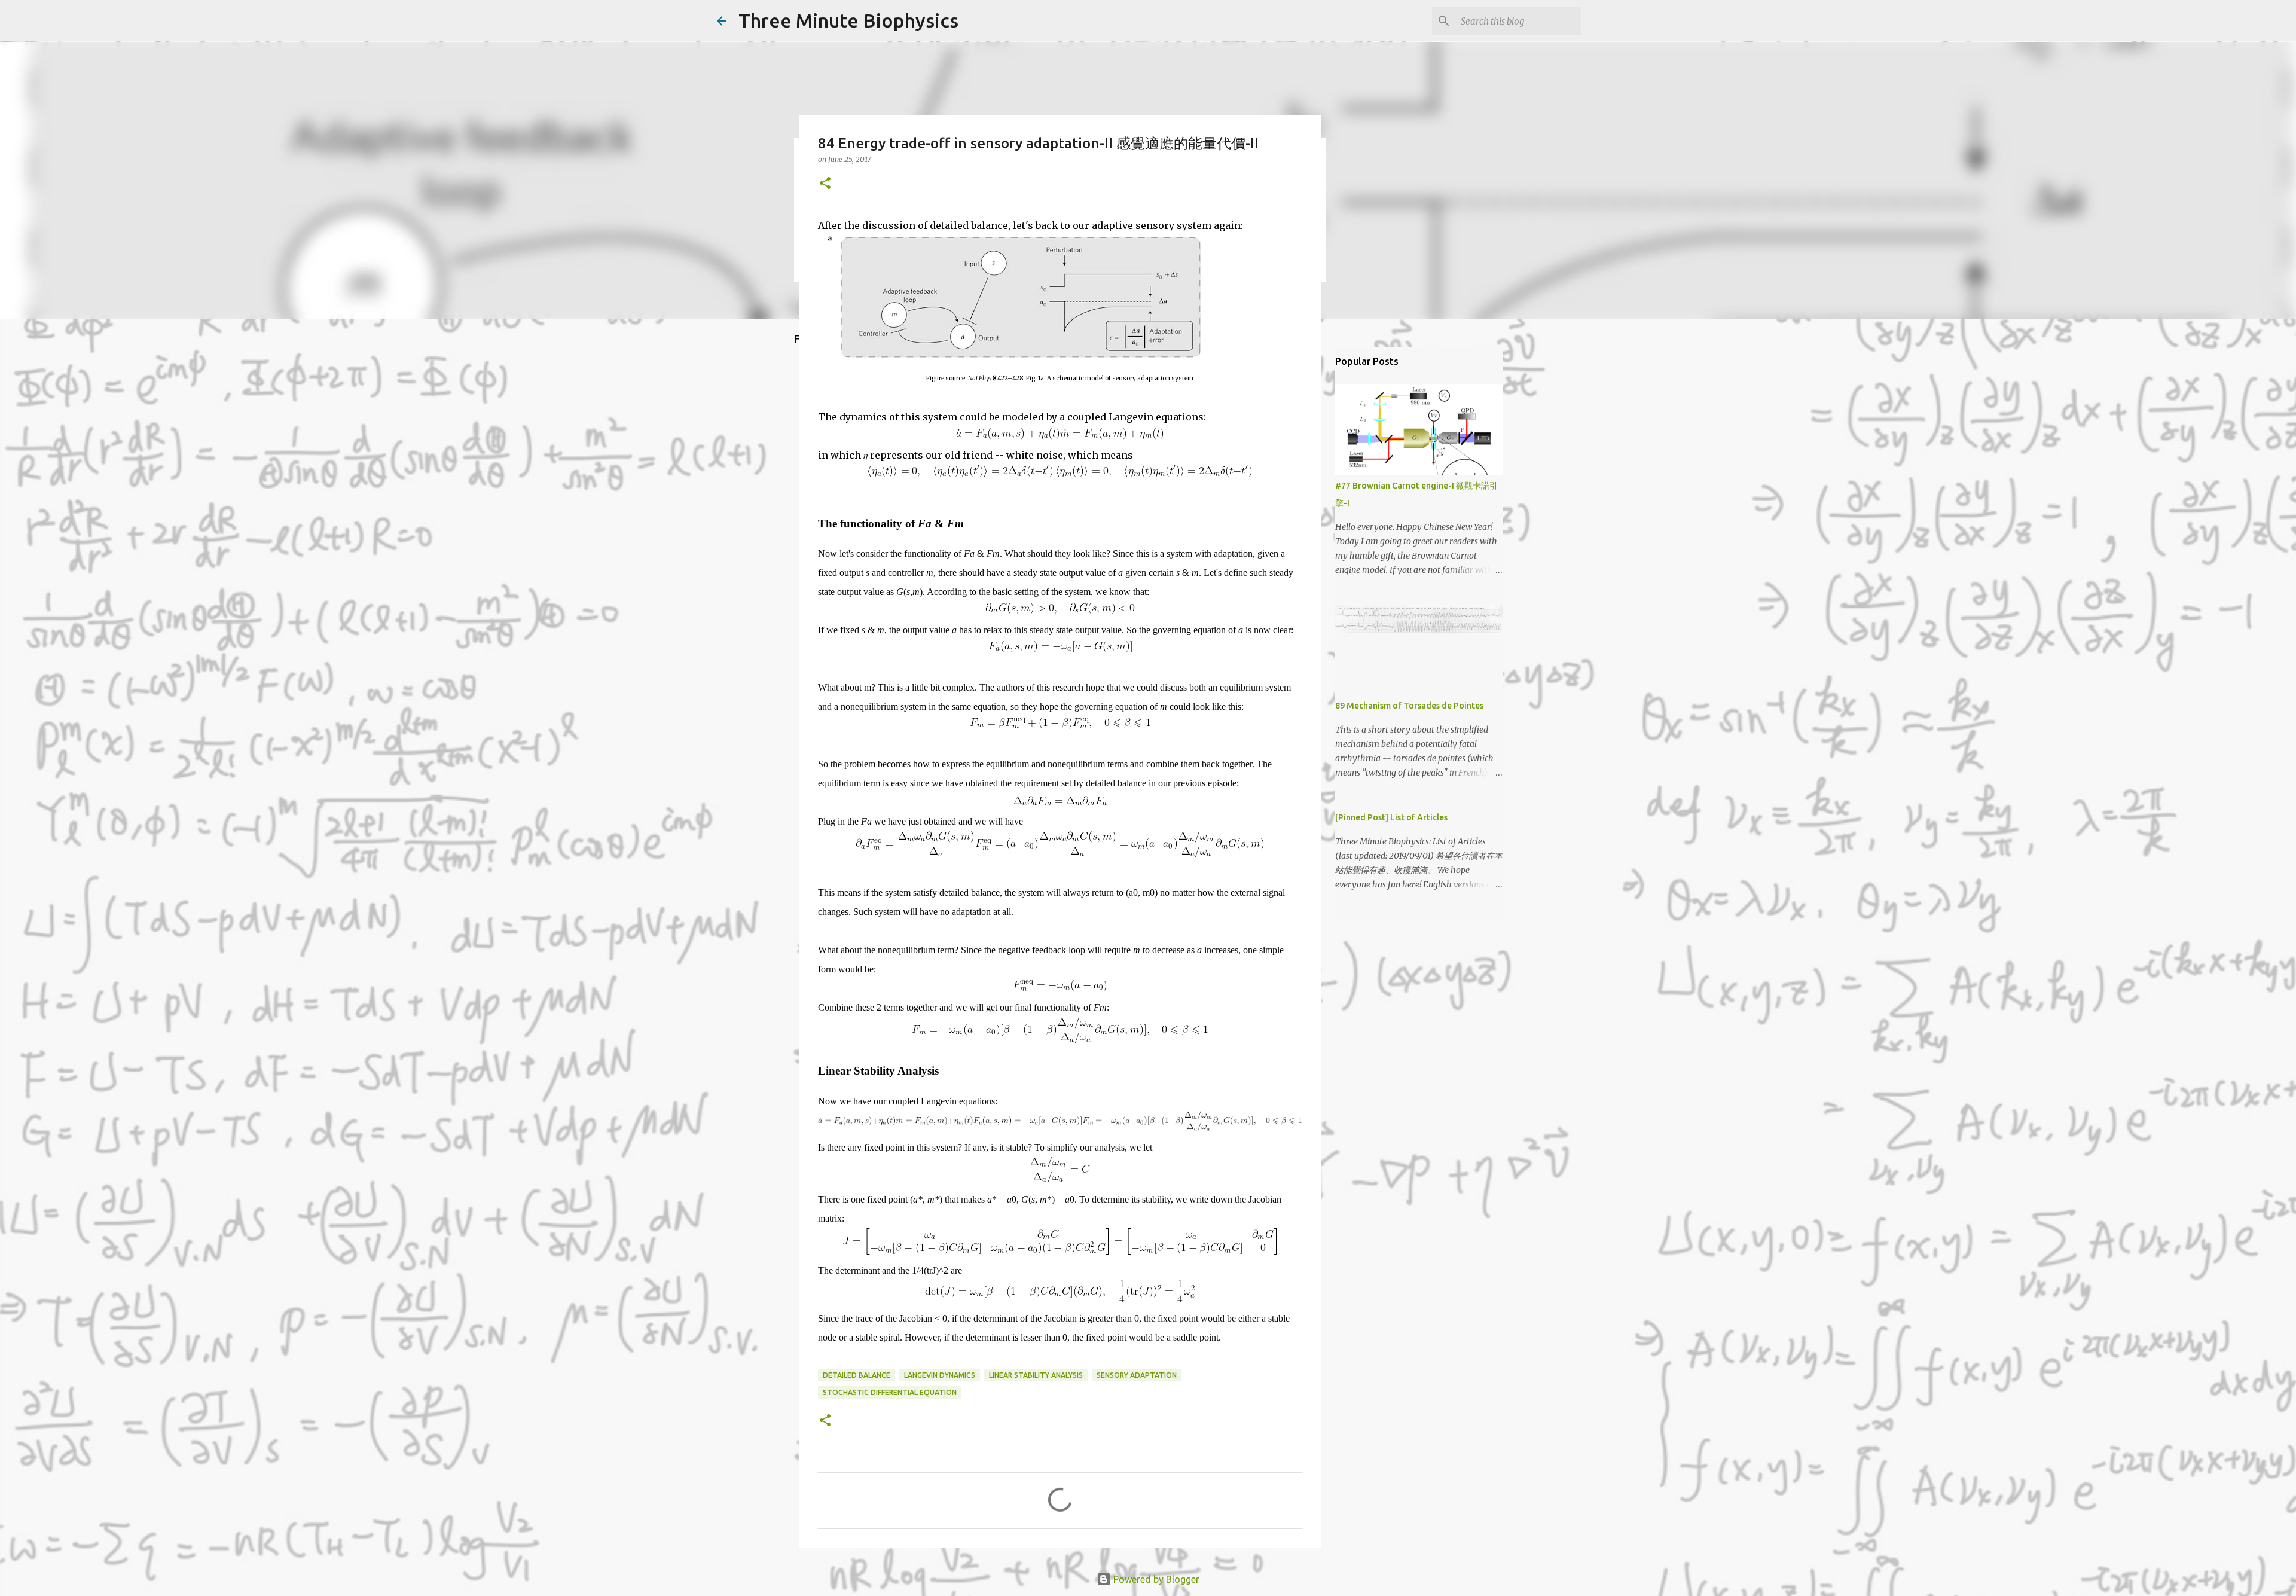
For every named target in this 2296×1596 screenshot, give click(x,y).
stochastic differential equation (890, 1392)
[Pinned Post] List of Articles (1391, 817)
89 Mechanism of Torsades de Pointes (1409, 706)
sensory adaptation (1137, 1375)
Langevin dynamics (940, 1375)
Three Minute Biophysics (848, 20)
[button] (825, 184)
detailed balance (857, 1375)
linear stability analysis (1036, 1375)
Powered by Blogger (1155, 1579)
